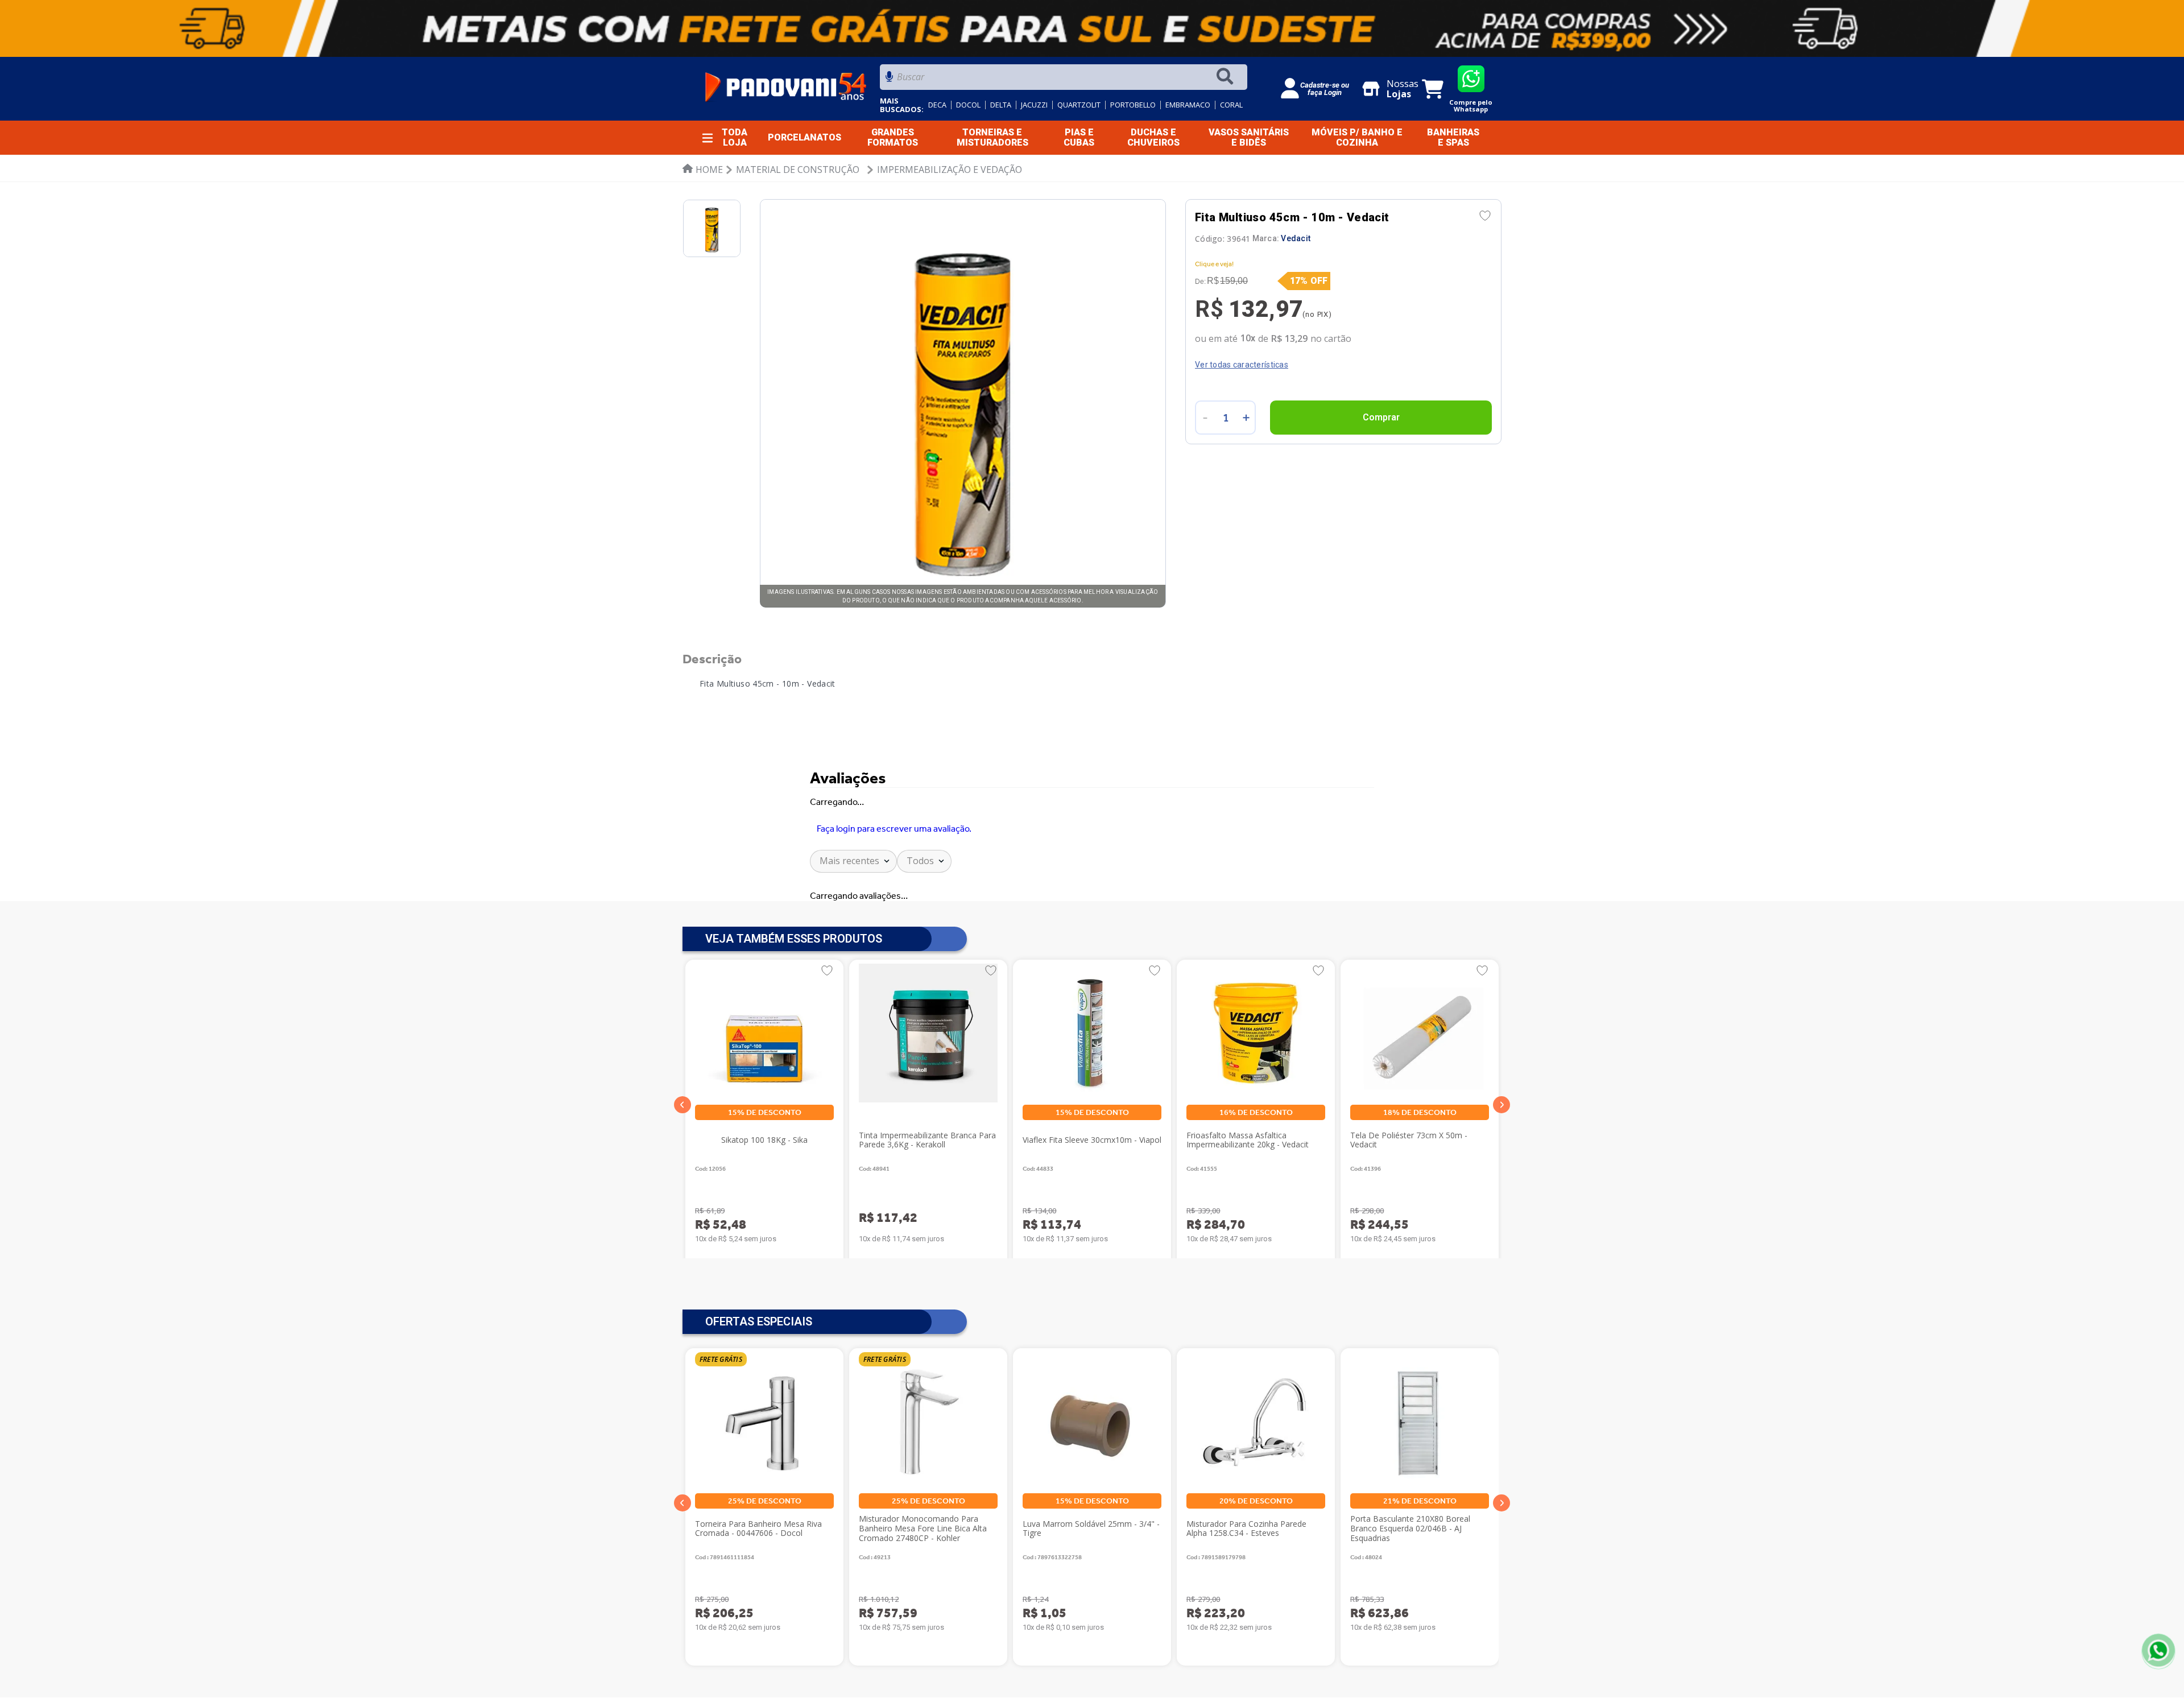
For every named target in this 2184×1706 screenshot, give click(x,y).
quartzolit (1079, 105)
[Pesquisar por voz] (889, 80)
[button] (682, 1105)
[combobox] (1064, 80)
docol (968, 105)
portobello (1133, 105)
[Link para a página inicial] (703, 170)
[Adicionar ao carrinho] (1381, 418)
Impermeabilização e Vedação (950, 170)
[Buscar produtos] (1227, 77)
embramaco (1188, 105)
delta (1001, 105)
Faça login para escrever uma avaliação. (894, 829)
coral (1231, 105)
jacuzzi (1034, 105)
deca (937, 105)
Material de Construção (798, 170)
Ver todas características (1242, 365)
